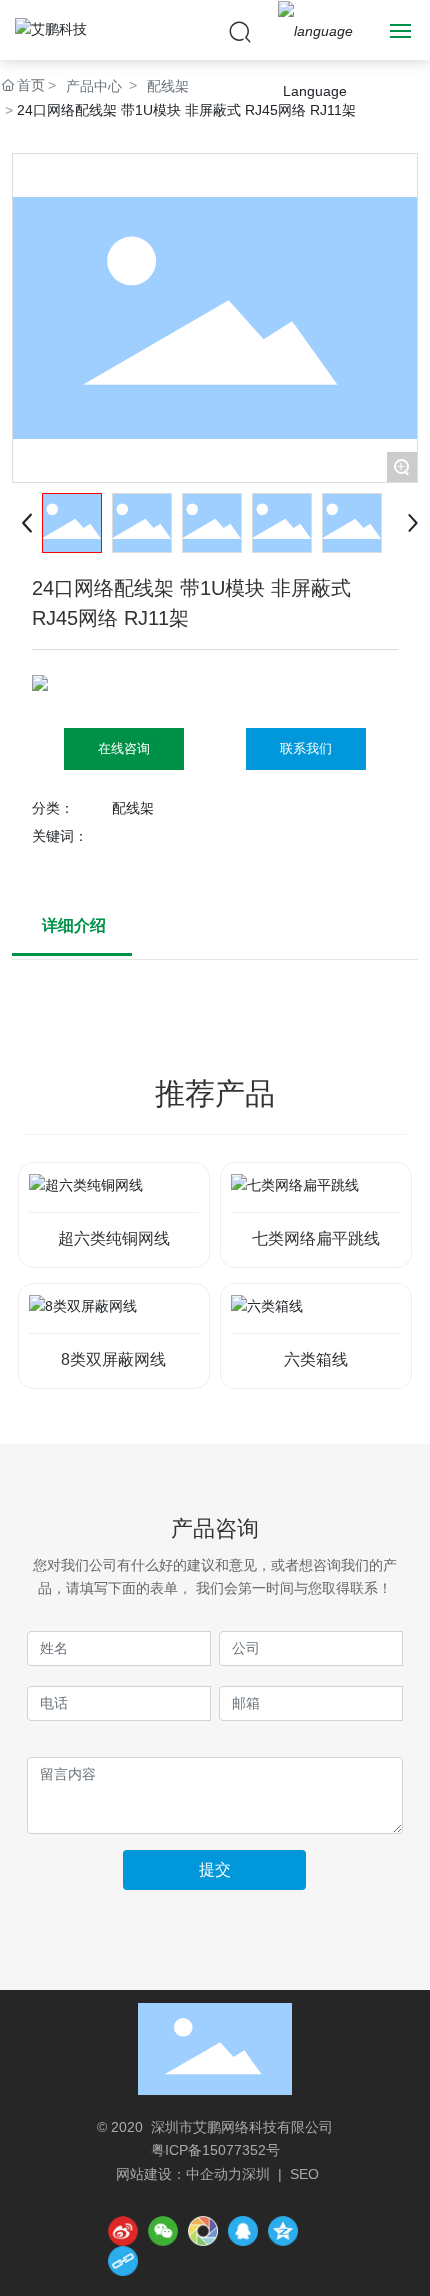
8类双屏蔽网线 (113, 1359)
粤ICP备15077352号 (215, 2150)
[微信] (163, 2231)
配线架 (168, 86)
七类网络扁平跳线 (316, 1238)
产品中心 (94, 86)
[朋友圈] (203, 2231)
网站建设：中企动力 (179, 2174)
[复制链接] (123, 2261)
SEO (304, 2174)
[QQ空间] (283, 2231)
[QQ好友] (243, 2231)
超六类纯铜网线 (114, 1238)
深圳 (256, 2174)
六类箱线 (316, 1359)
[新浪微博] (123, 2231)
